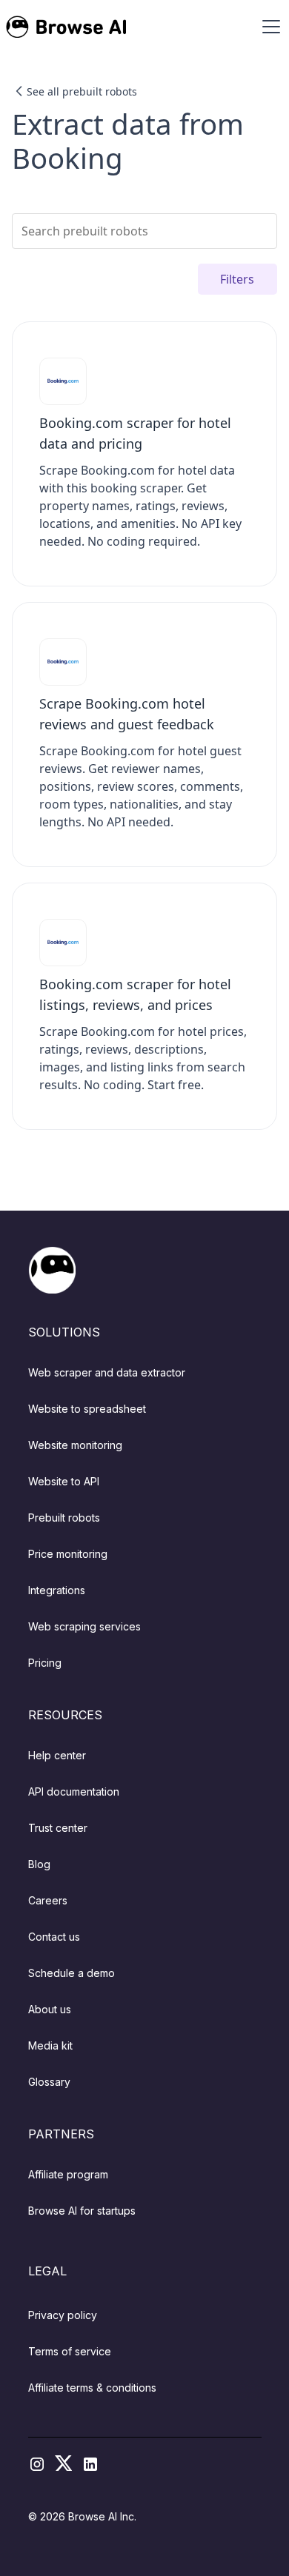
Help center (57, 1755)
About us (50, 2009)
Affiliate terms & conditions (92, 2388)
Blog (39, 1864)
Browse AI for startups (82, 2211)
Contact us (54, 1937)
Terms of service (70, 2351)
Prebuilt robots (64, 1518)
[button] (268, 27)
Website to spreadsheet (87, 1409)
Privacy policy (63, 2315)
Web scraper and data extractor (107, 1372)
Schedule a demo (72, 1973)
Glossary (49, 2082)
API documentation (74, 1792)
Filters (237, 279)
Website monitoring (75, 1445)
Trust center (58, 1828)
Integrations (57, 1590)
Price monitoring (68, 1554)
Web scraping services (84, 1626)
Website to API (64, 1481)
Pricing (45, 1663)
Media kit (50, 2045)
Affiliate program (68, 2174)
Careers (48, 1900)
